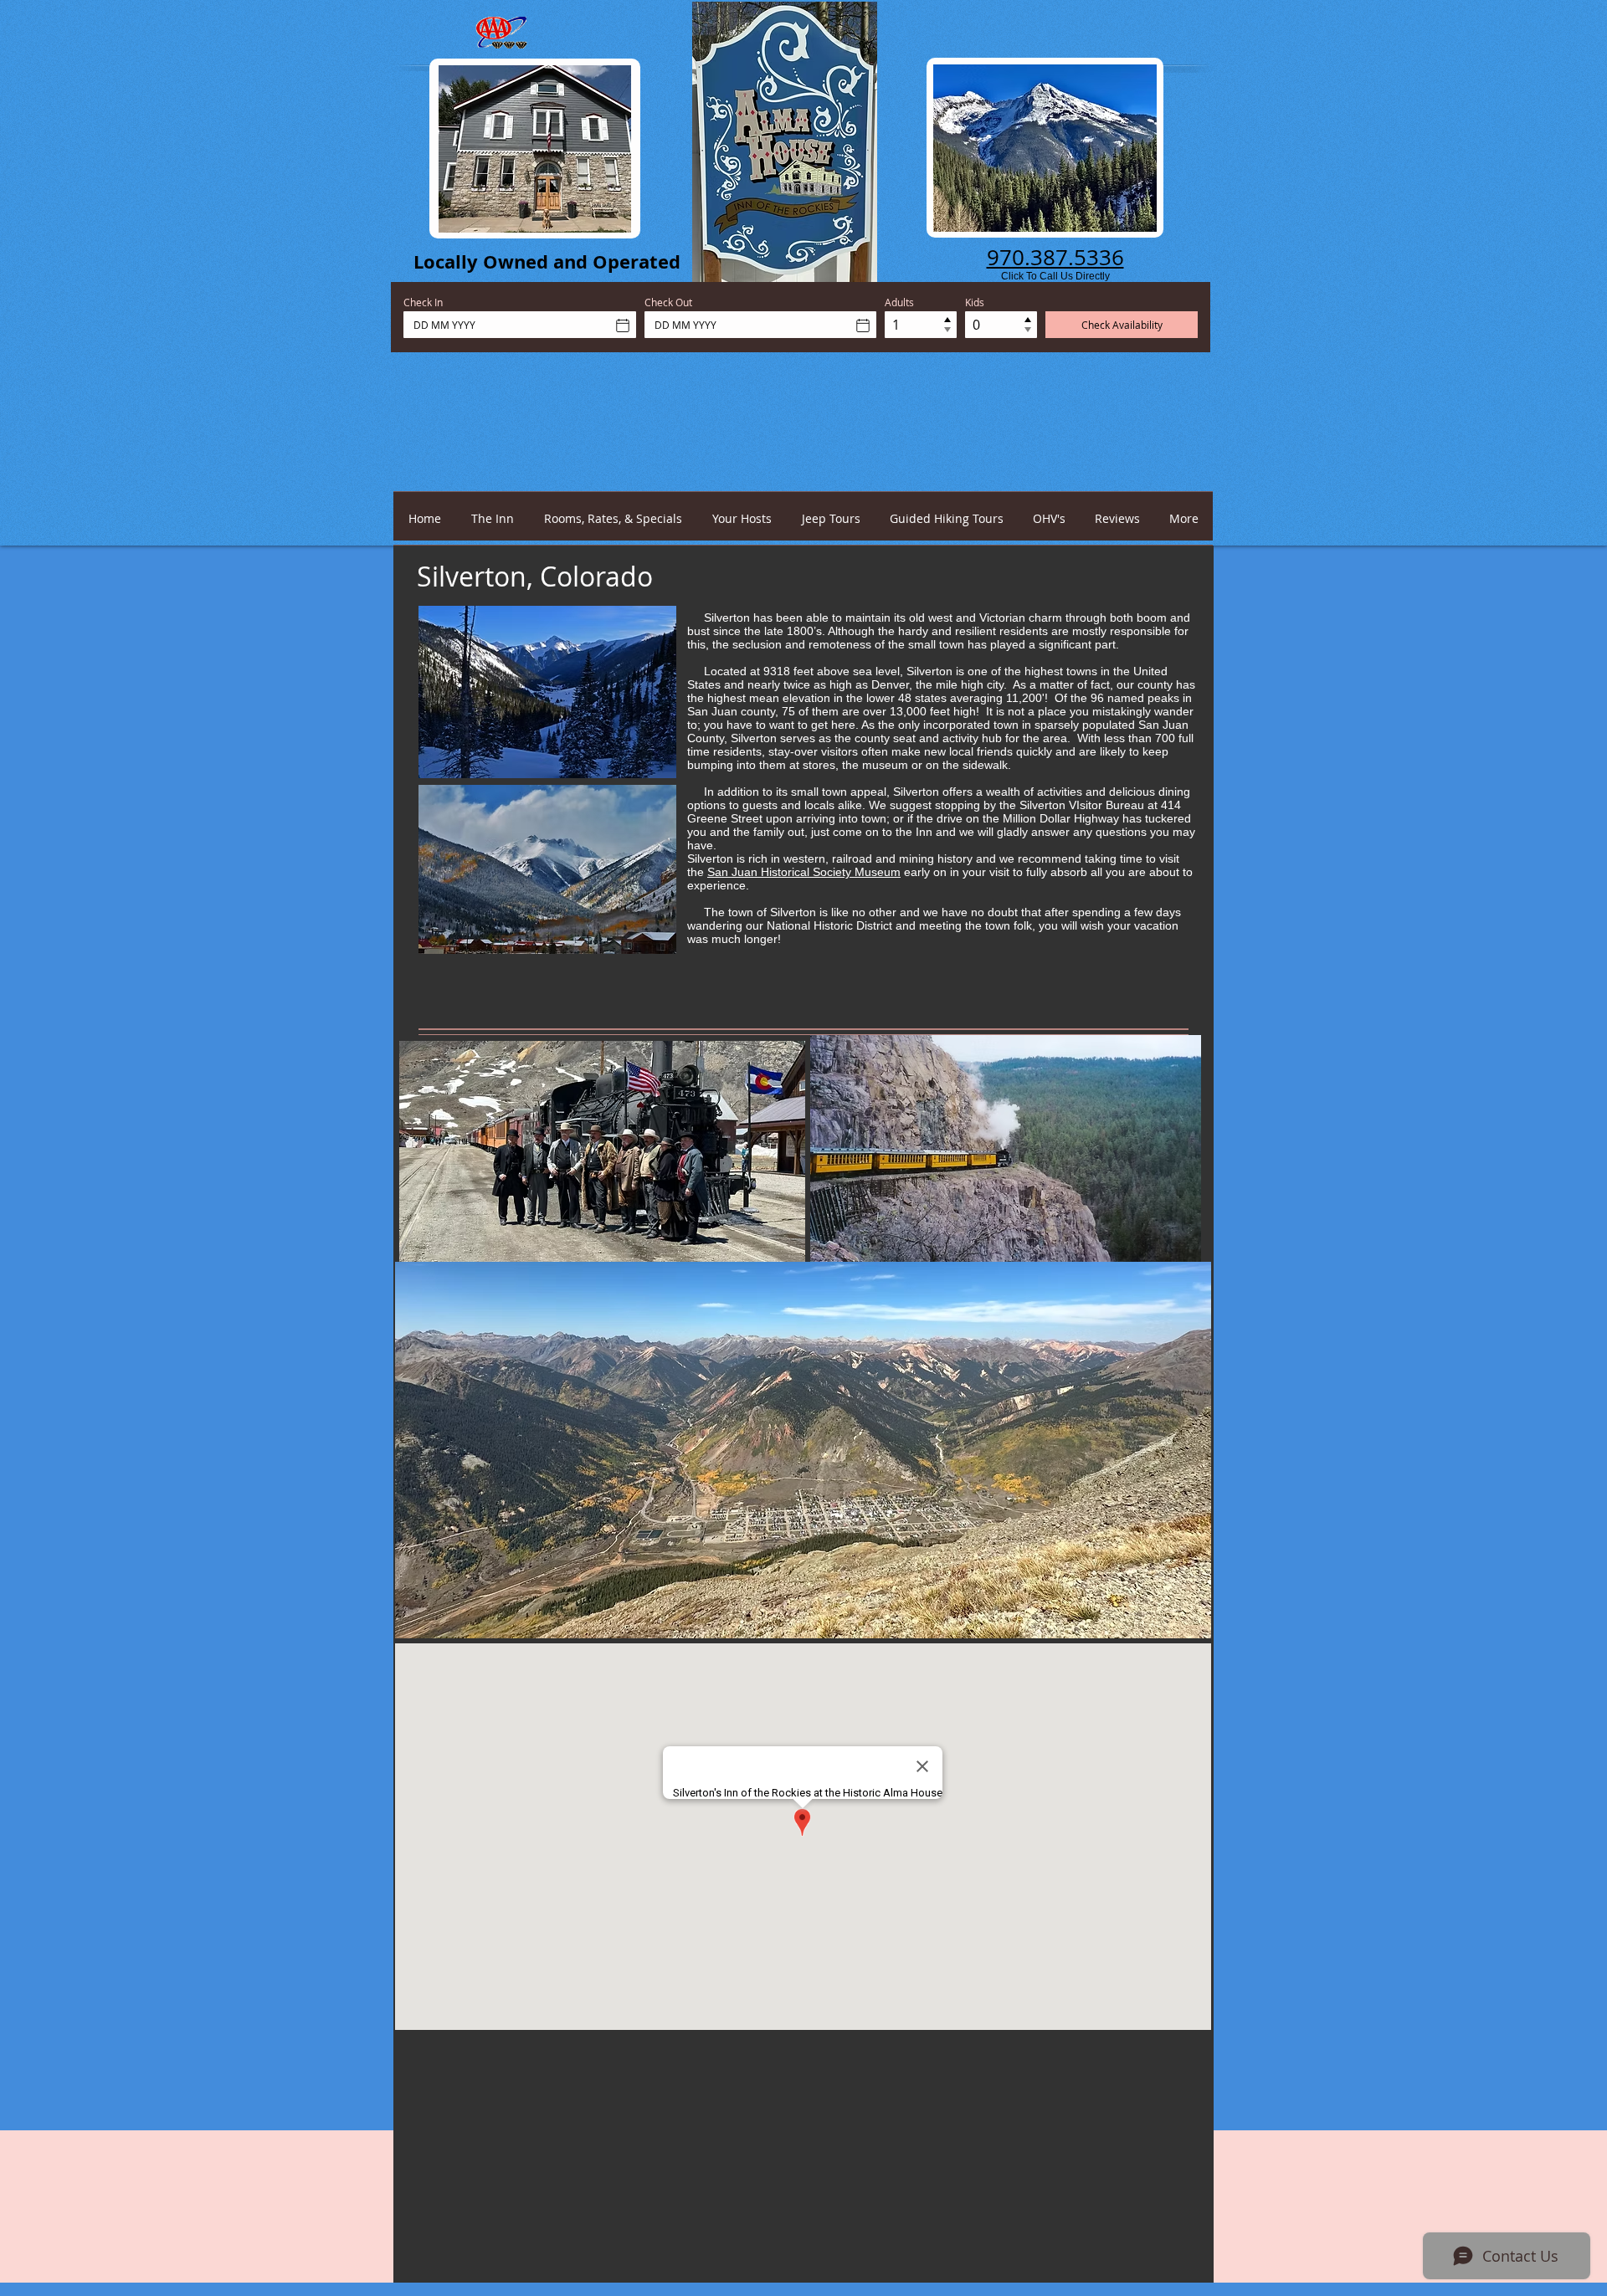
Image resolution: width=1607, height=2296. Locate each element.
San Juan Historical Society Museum (804, 872)
